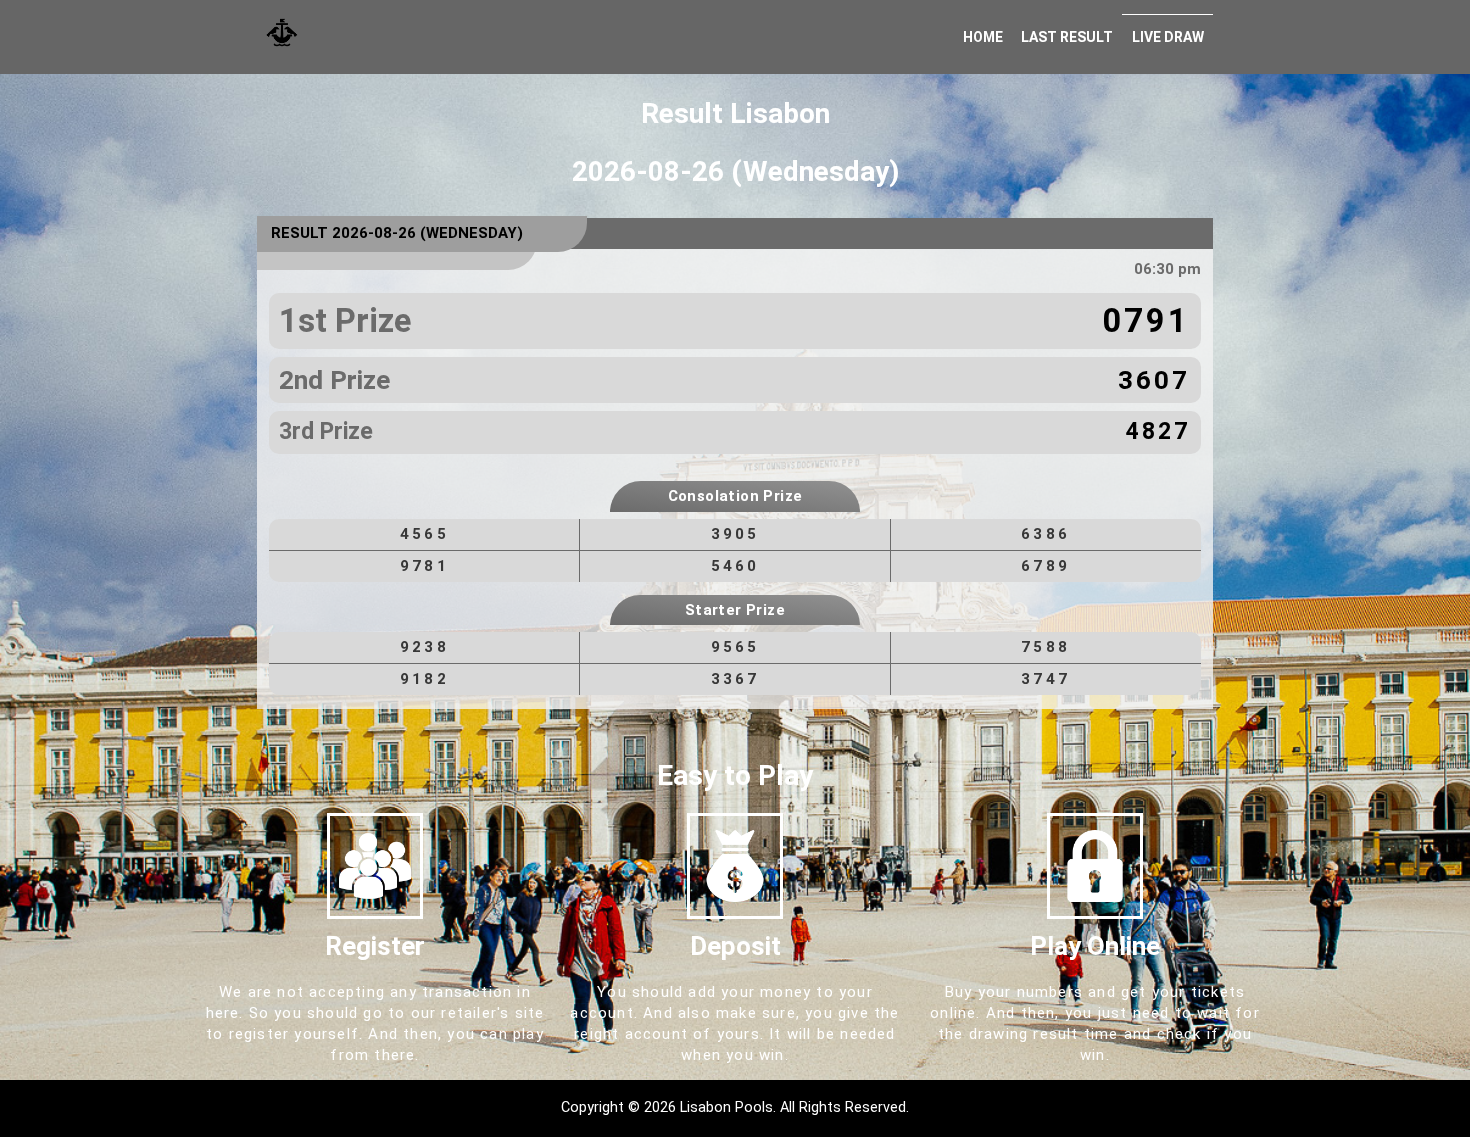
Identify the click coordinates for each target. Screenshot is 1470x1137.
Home (983, 37)
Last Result (1067, 37)
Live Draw (1168, 37)
